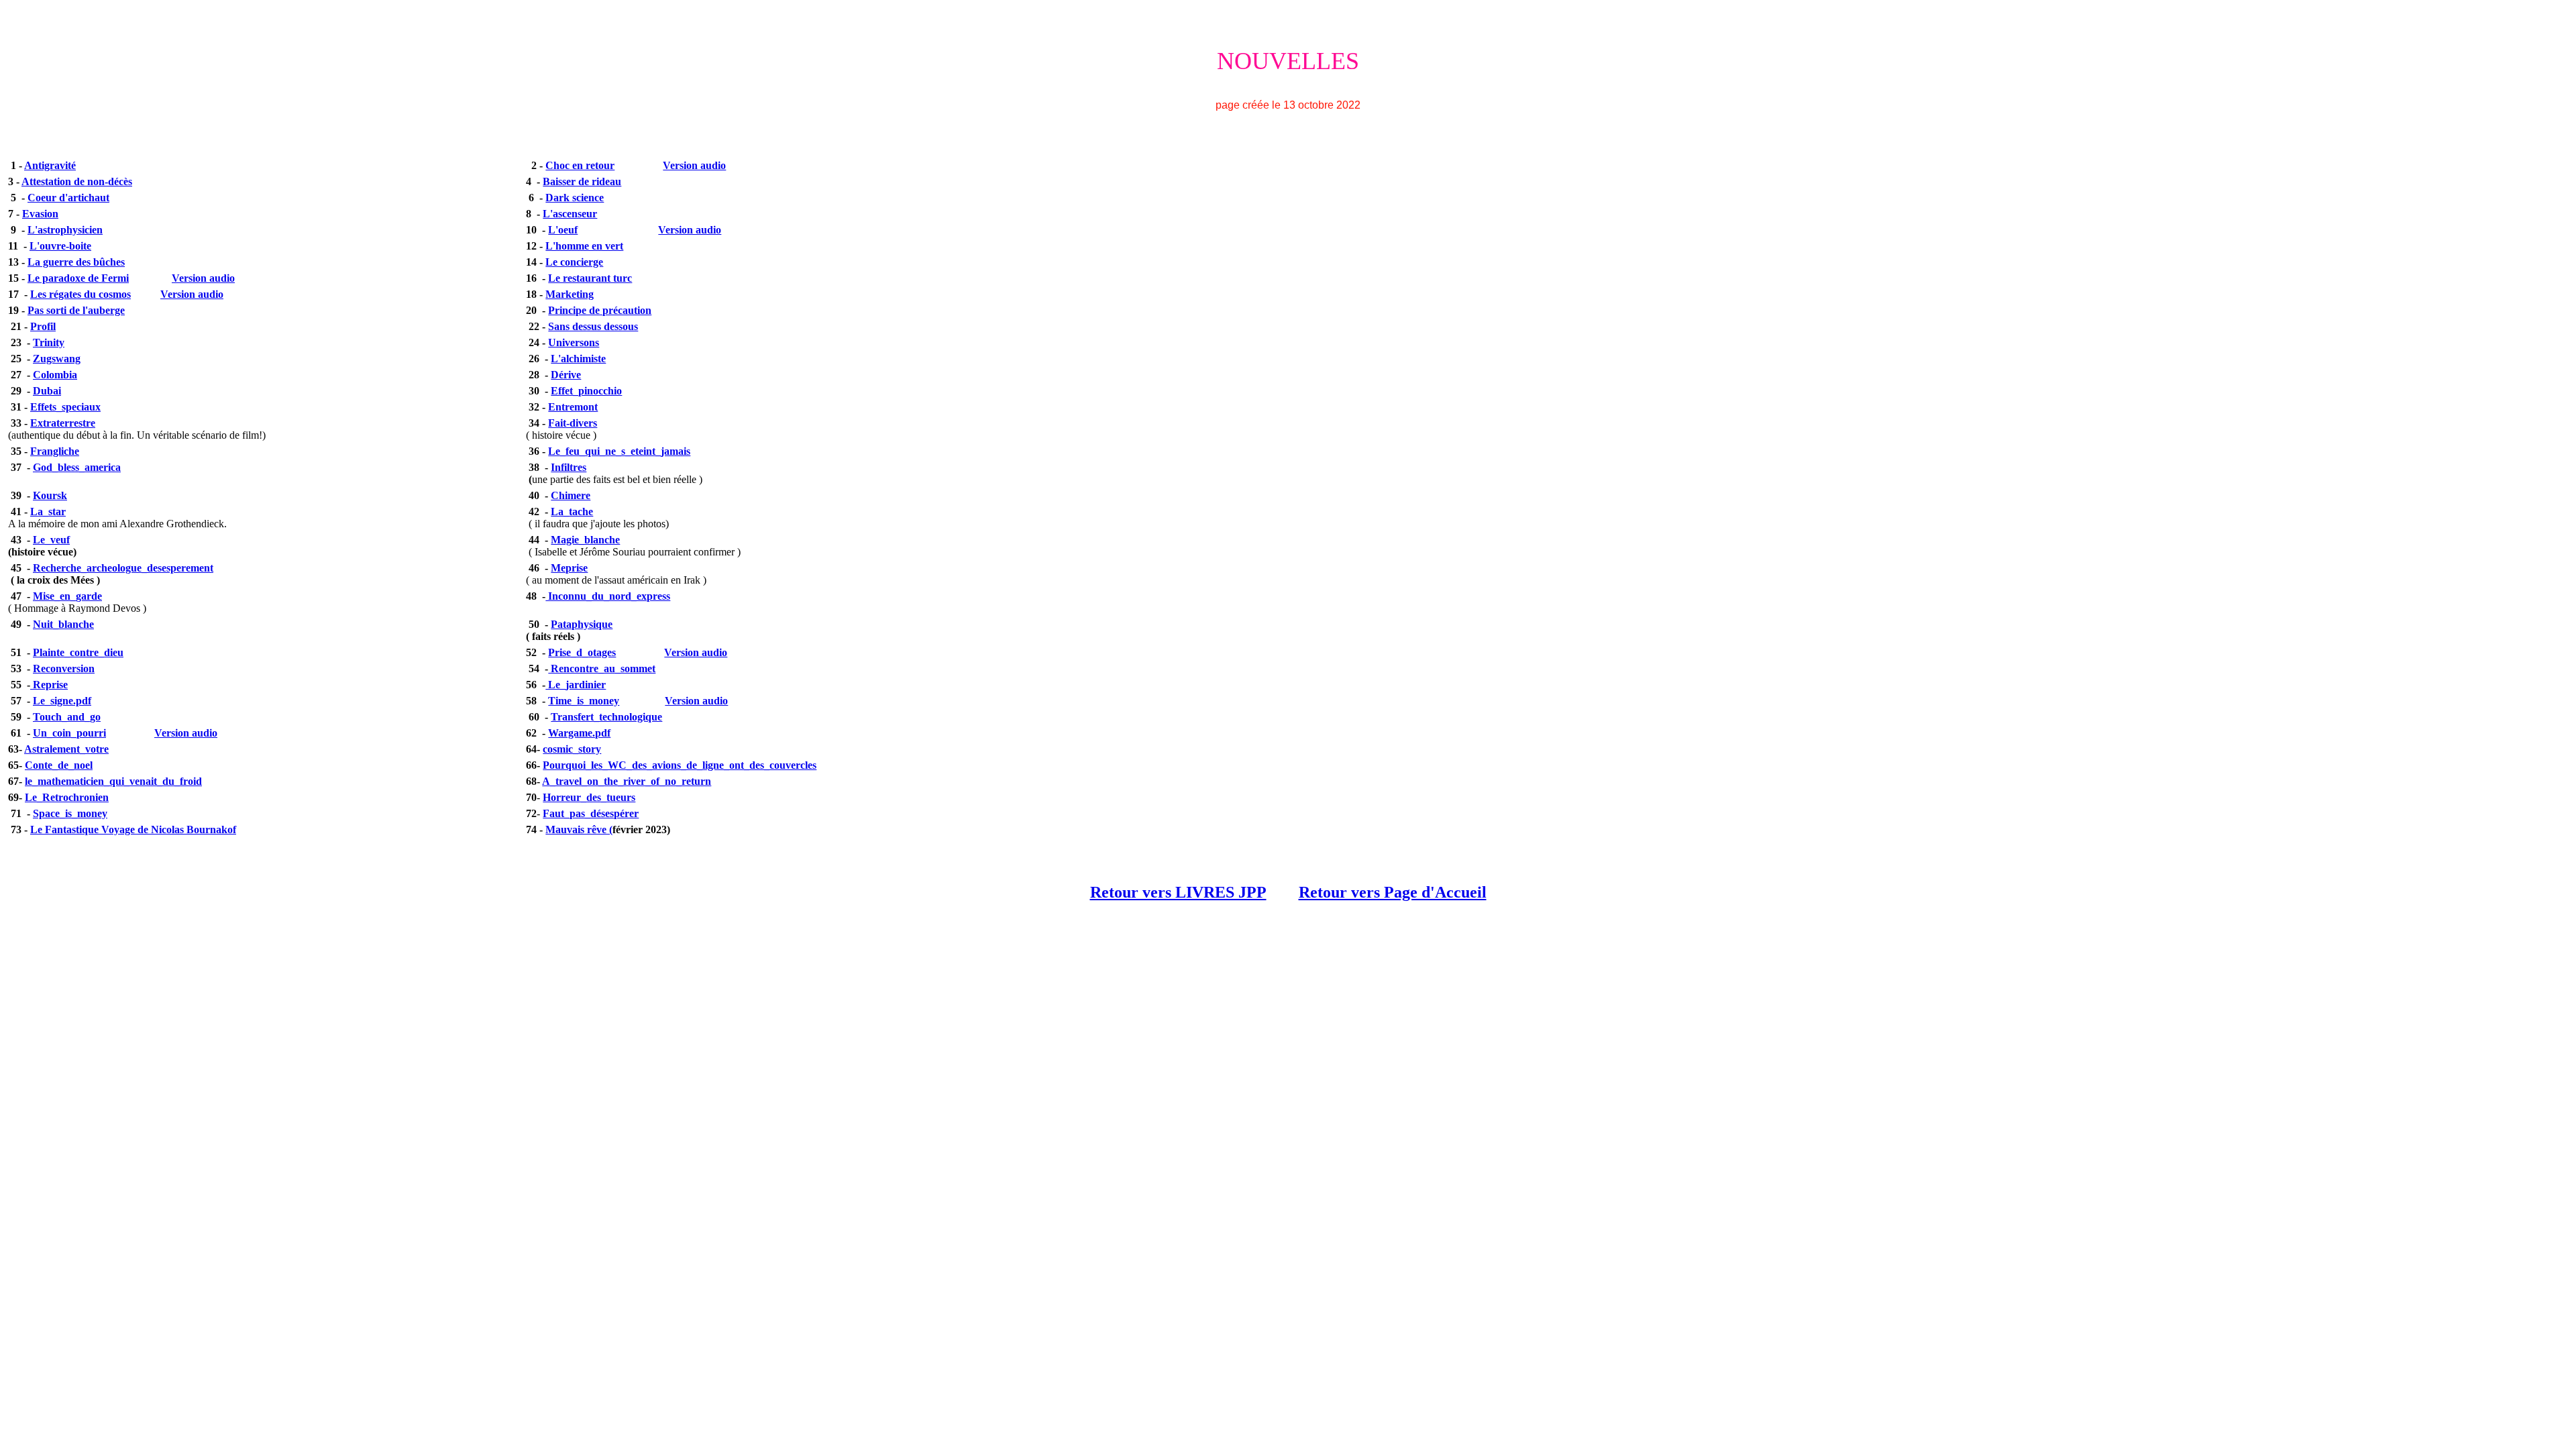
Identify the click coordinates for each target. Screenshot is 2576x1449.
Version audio (694, 165)
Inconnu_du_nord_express (608, 596)
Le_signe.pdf (62, 701)
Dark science (575, 198)
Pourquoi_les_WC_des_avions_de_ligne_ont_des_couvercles (680, 765)
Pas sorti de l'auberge (76, 310)
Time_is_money (584, 701)
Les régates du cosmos (80, 294)
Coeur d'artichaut (68, 198)
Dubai (47, 391)
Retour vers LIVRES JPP (1178, 892)
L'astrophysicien (65, 230)
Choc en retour (580, 165)
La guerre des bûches (76, 262)
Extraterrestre (63, 423)
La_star (48, 512)
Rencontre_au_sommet (602, 668)
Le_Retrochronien (67, 797)
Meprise (569, 568)
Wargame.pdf (579, 733)
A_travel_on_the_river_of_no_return (627, 781)
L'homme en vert (584, 246)
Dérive (566, 375)
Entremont (573, 407)
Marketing (570, 294)
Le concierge (574, 262)
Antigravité (50, 165)
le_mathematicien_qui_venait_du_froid (113, 781)
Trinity (49, 342)
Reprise (49, 685)
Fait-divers (573, 423)
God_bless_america (77, 467)
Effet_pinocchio (586, 391)
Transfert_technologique (606, 717)
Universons (574, 342)
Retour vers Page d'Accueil (1393, 892)
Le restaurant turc (590, 278)
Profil (43, 326)
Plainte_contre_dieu (78, 652)
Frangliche (55, 451)
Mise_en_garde (67, 596)
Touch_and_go (67, 717)
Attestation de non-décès (77, 181)
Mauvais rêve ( (579, 829)
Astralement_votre (66, 749)
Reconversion (64, 668)
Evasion (40, 214)
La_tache (572, 512)
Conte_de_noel (59, 765)
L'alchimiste (578, 359)
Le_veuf (51, 540)
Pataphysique (582, 624)
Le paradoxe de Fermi (78, 278)
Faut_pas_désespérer (591, 813)
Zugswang (57, 359)
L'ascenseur (570, 214)
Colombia (55, 375)
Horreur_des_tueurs (589, 797)
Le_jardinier (576, 685)
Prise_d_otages (582, 652)
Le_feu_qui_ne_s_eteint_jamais (619, 451)
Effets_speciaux (65, 407)
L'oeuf (563, 230)
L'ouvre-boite (60, 246)
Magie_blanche (585, 540)
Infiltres (569, 467)
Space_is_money (70, 813)
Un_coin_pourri (69, 733)
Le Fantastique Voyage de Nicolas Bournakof (133, 829)
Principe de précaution (600, 310)
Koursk (50, 495)
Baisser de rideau (582, 181)
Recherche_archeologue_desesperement (123, 568)
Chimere (571, 495)
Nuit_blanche (63, 624)
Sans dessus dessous (593, 326)
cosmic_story (572, 749)
